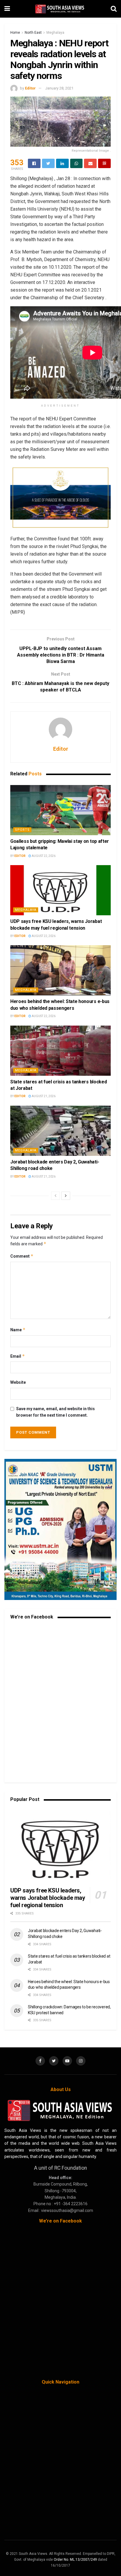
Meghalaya (55, 33)
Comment (22, 1256)
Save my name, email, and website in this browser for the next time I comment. (56, 1412)
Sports (22, 830)
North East (33, 33)
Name (18, 1330)
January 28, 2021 (59, 88)
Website (18, 1382)
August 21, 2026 (43, 1096)
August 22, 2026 (43, 856)
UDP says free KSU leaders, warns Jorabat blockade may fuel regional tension (48, 1898)
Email (18, 1356)
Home (15, 33)
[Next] (66, 1196)
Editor (30, 88)
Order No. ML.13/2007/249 (75, 2560)
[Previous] (56, 1196)
